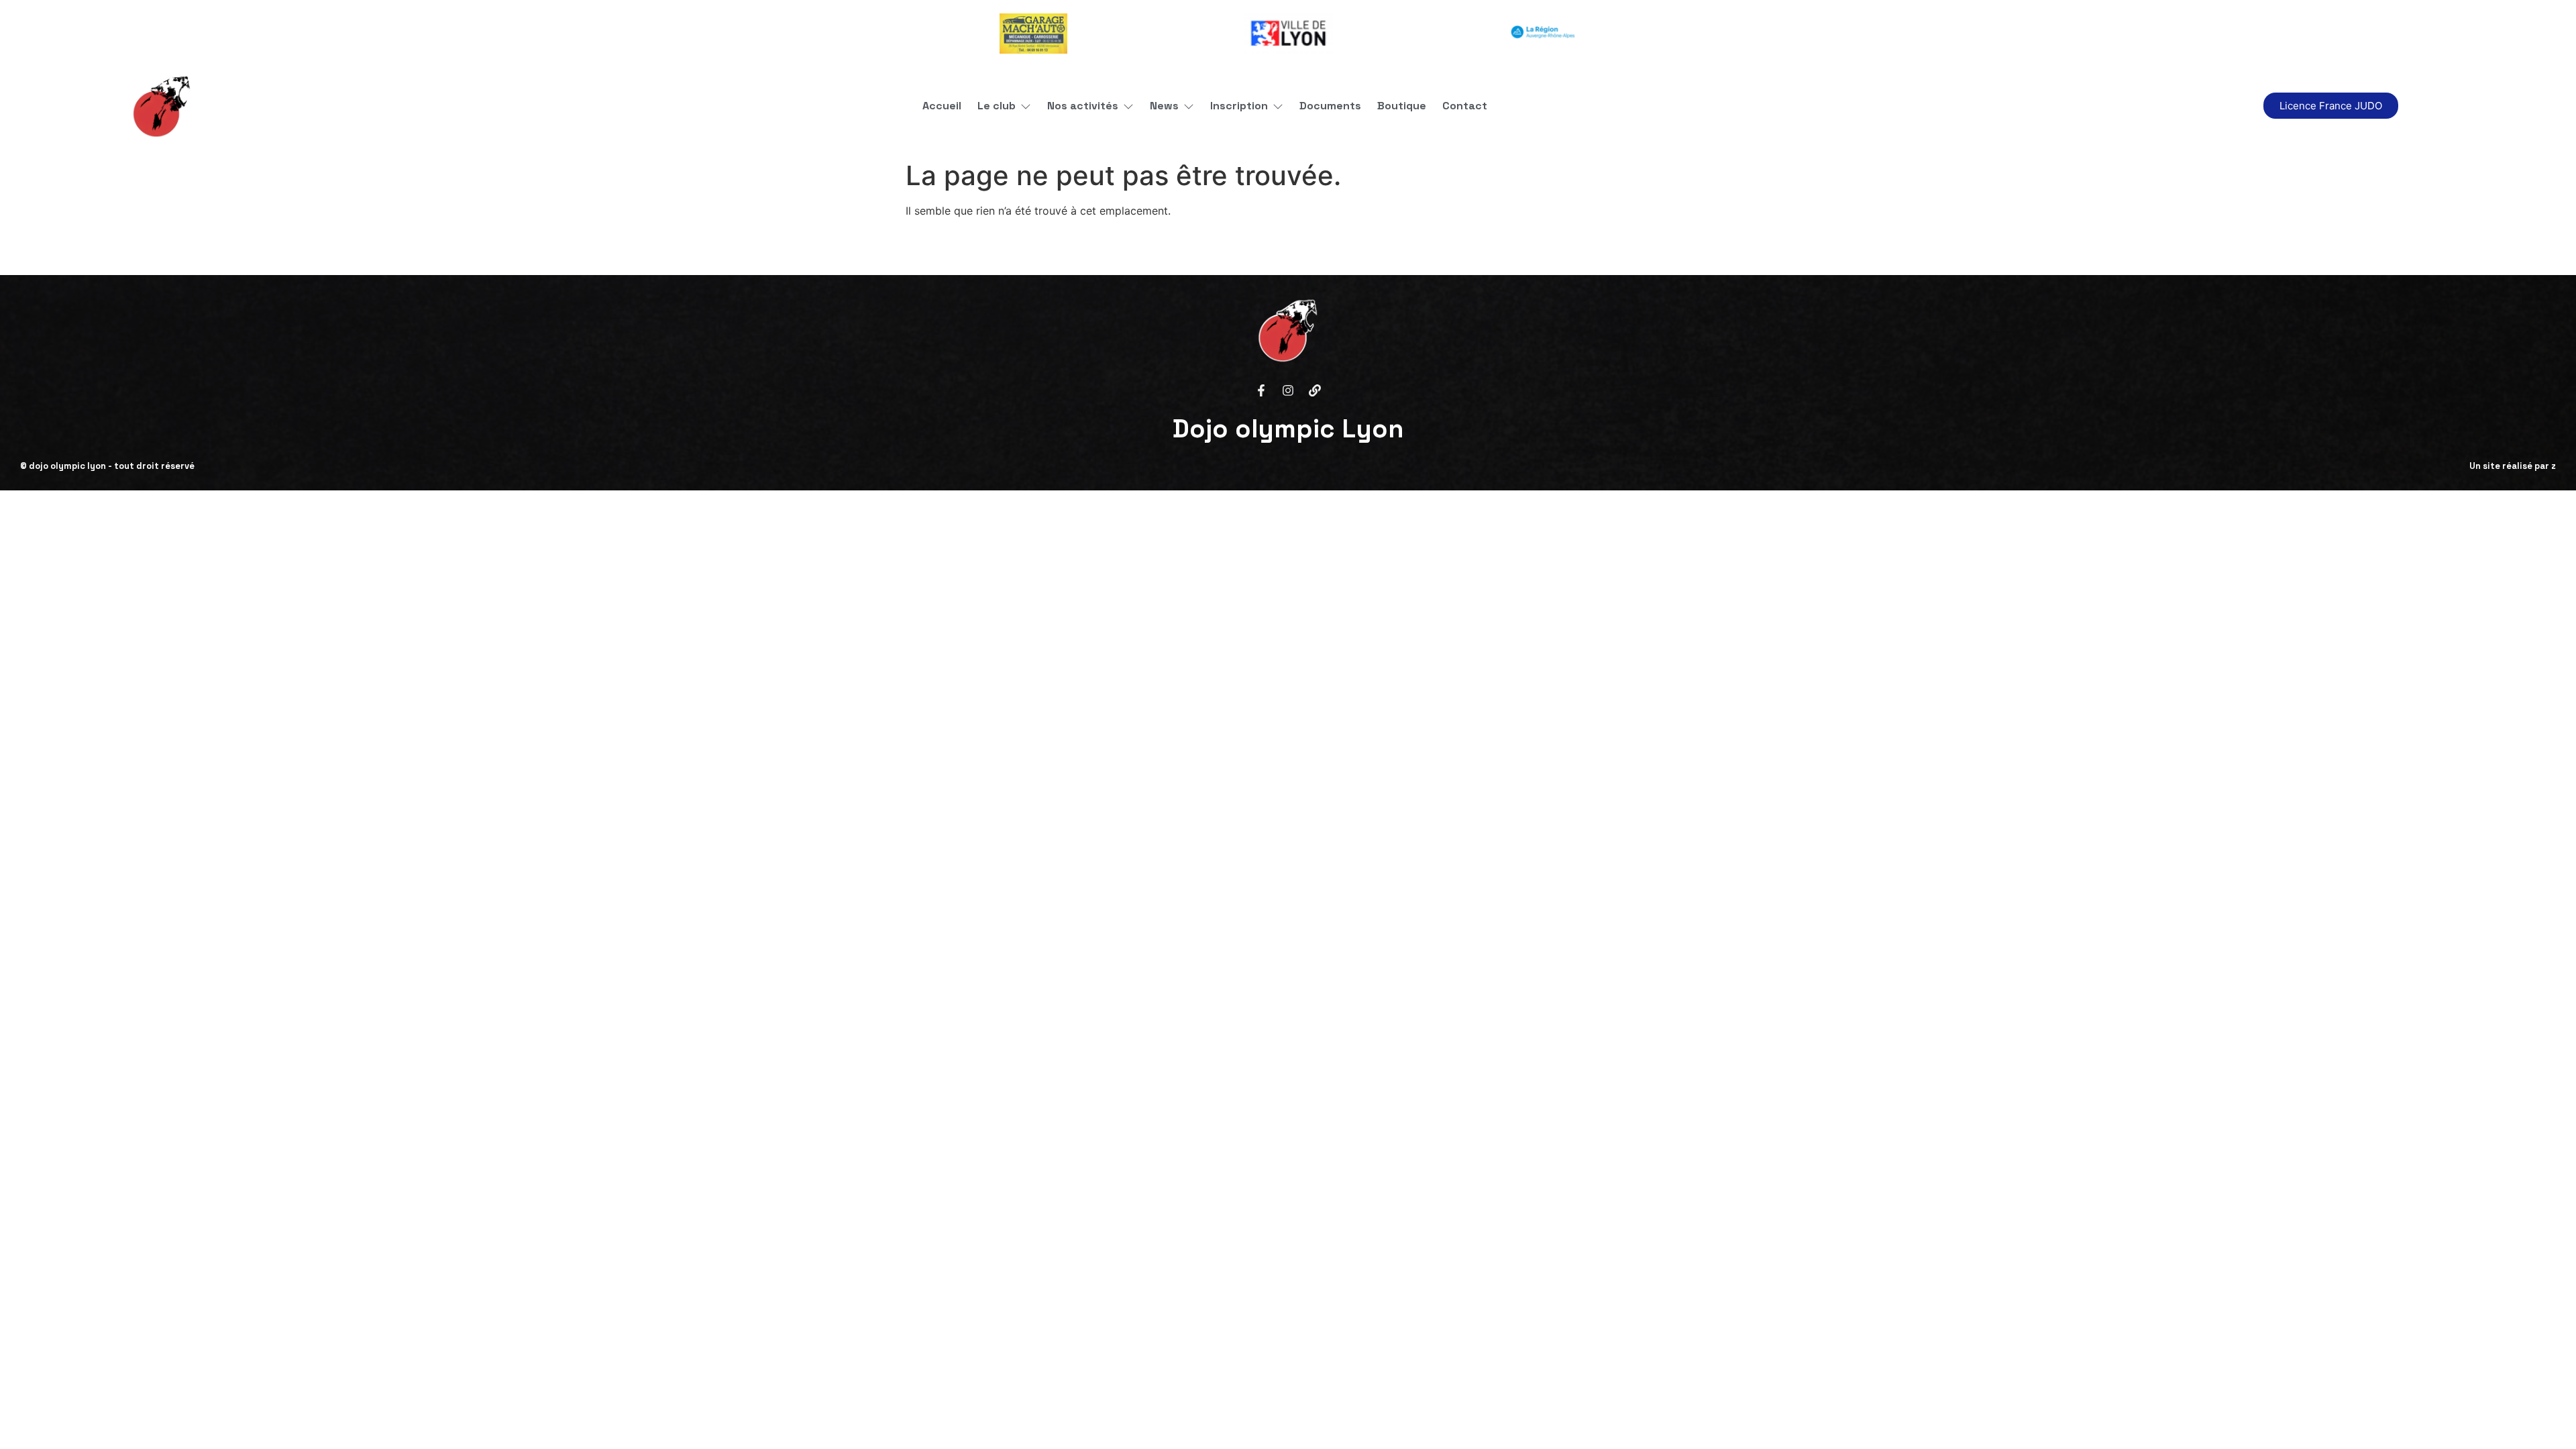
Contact (1465, 106)
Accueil (942, 106)
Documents (1330, 106)
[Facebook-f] (1261, 390)
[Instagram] (1288, 390)
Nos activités (1083, 106)
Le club (997, 106)
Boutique (1402, 106)
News (1164, 106)
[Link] (1315, 390)
